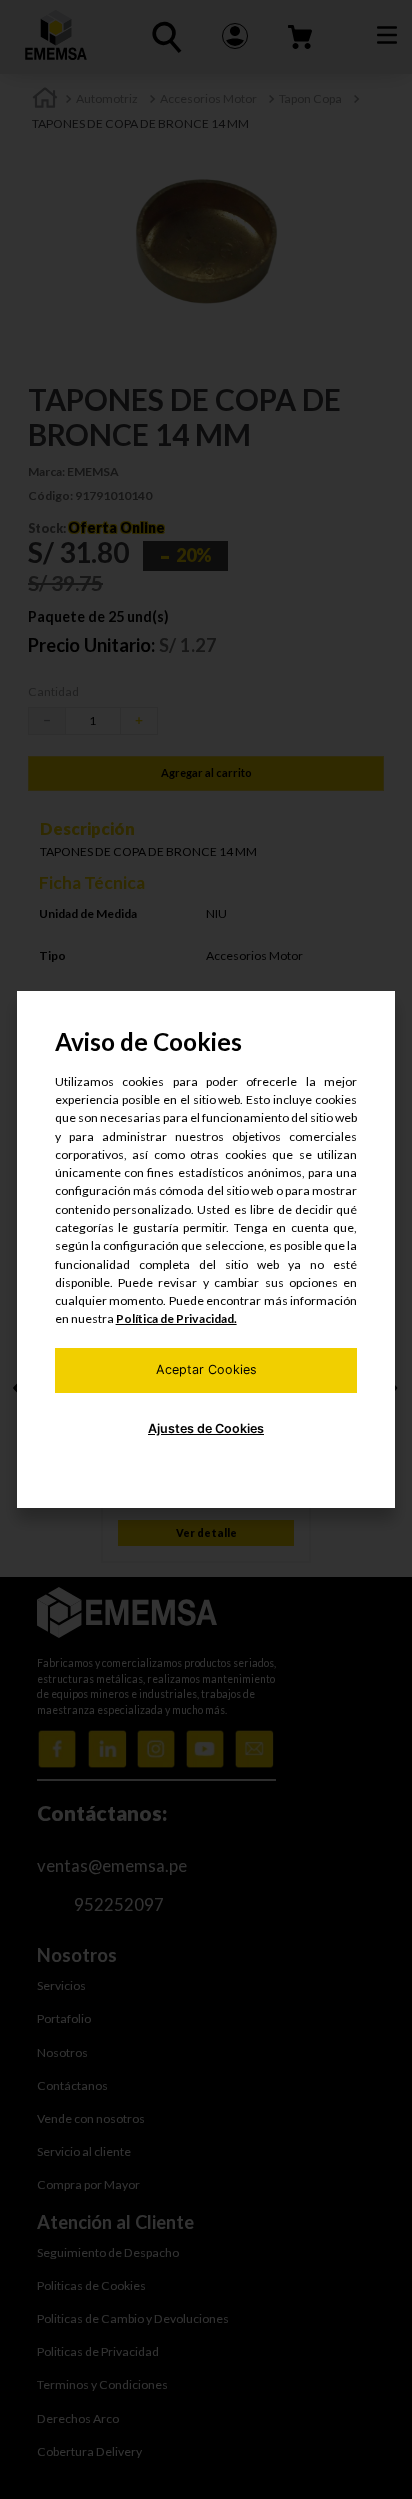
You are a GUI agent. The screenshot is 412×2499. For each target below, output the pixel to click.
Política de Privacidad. (176, 1318)
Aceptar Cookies (206, 1369)
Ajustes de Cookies (206, 1428)
